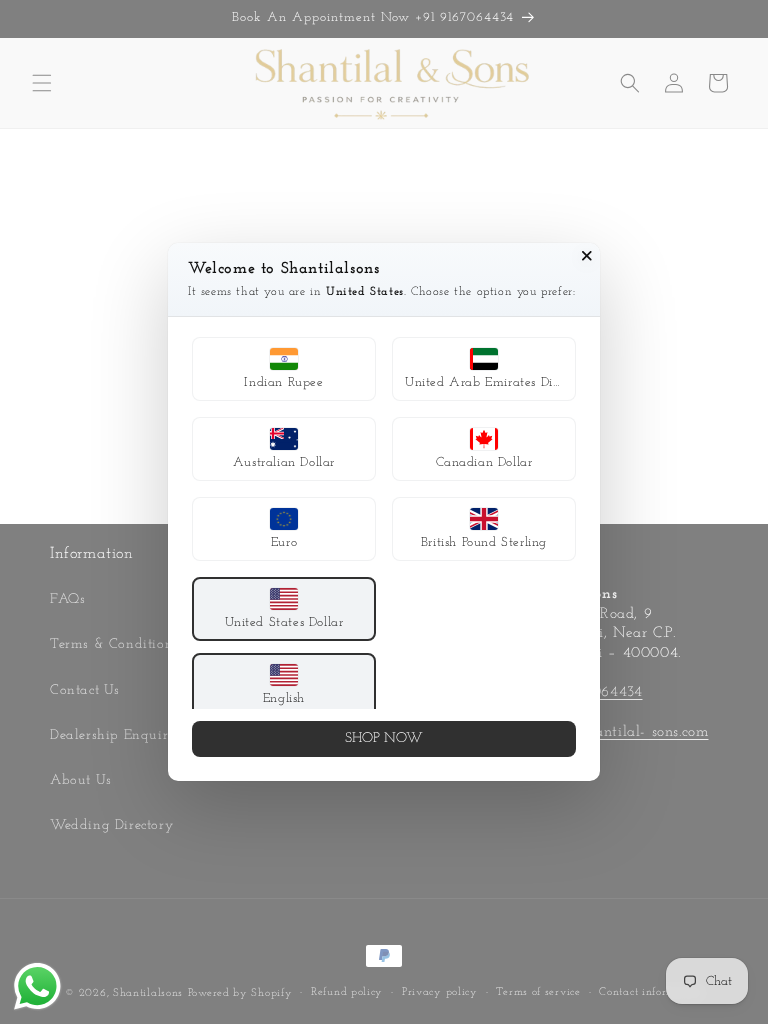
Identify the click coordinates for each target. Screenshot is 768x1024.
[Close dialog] (587, 256)
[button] (284, 369)
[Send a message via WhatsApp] (37, 986)
